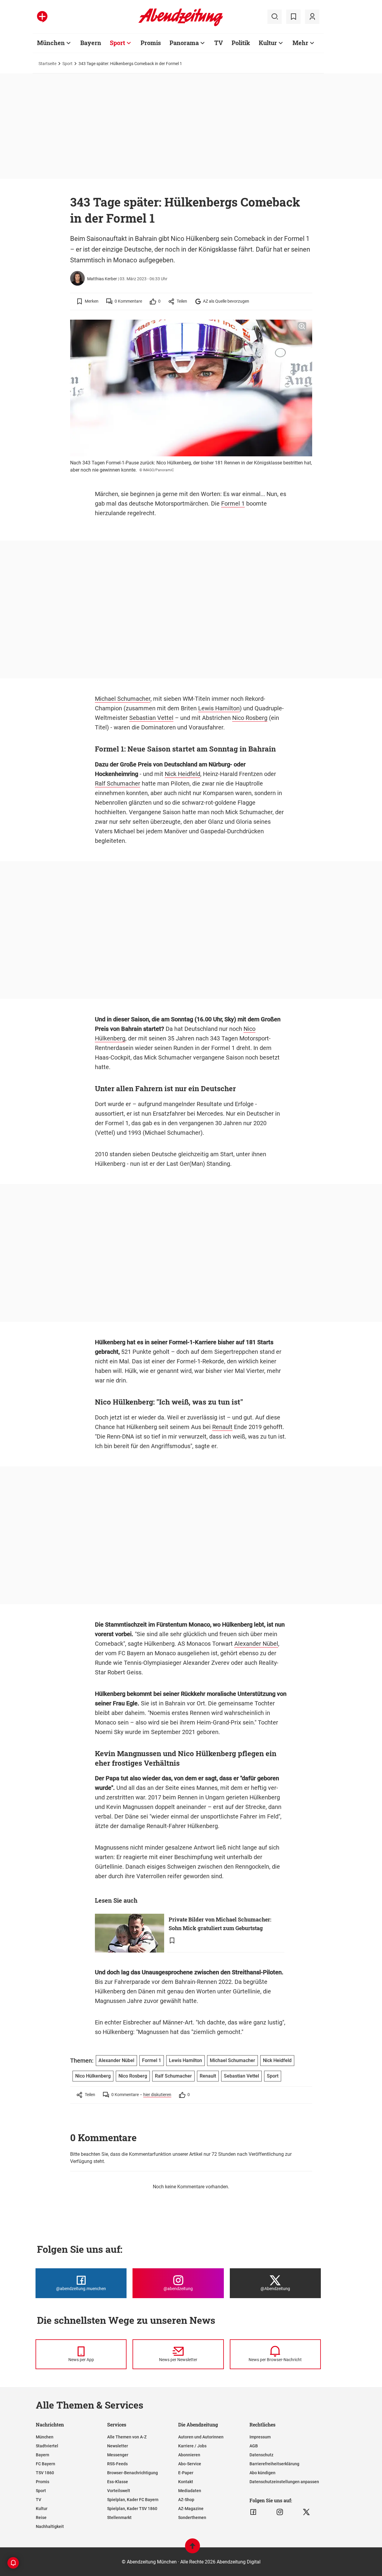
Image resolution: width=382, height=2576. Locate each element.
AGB (254, 2446)
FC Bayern (46, 2464)
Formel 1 (233, 504)
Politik (241, 43)
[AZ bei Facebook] (253, 2512)
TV (219, 43)
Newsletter (118, 2446)
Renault (222, 1427)
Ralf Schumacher (118, 783)
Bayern (91, 43)
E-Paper (186, 2473)
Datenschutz (261, 2455)
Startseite (47, 64)
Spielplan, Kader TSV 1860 (132, 2509)
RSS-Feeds (117, 2464)
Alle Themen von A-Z (127, 2437)
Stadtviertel (47, 2446)
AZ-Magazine (191, 2509)
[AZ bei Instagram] (280, 2512)
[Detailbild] (302, 327)
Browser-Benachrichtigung (133, 2473)
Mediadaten (190, 2491)
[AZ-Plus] (42, 17)
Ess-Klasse (118, 2482)
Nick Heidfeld (182, 774)
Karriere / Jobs (192, 2446)
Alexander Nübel (256, 1644)
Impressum (260, 2437)
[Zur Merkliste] (293, 17)
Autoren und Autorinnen (201, 2437)
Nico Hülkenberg (93, 2076)
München (51, 43)
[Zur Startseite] (181, 25)
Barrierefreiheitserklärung (274, 2464)
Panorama (184, 43)
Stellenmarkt (119, 2518)
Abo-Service (190, 2464)
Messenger (118, 2455)
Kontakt (186, 2482)
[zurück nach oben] (192, 2549)
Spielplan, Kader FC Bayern (133, 2500)
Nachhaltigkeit (50, 2526)
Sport (117, 43)
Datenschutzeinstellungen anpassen (284, 2482)
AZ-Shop (186, 2500)
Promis (151, 43)
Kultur (268, 43)
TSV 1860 (45, 2473)
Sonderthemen (192, 2518)
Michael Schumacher (123, 699)
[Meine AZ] (312, 17)
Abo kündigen (262, 2473)
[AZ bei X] (306, 2512)
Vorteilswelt (119, 2491)
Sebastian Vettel (151, 718)
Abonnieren (189, 2455)
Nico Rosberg (250, 718)
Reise (41, 2518)
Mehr (300, 43)
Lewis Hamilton (219, 708)
